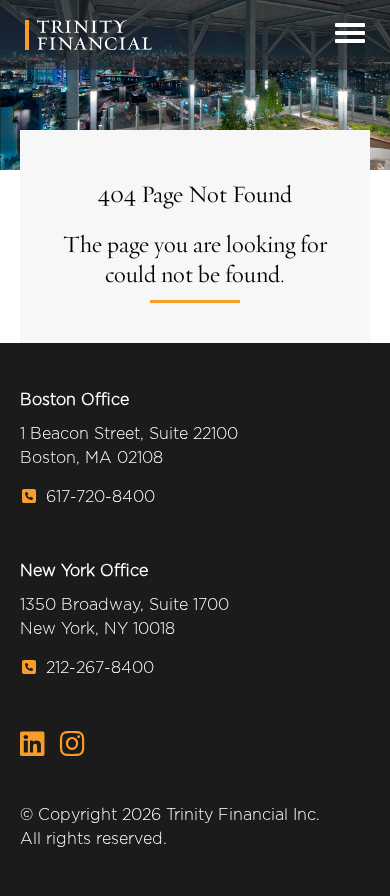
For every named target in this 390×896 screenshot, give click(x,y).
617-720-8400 (98, 496)
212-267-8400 (97, 667)
